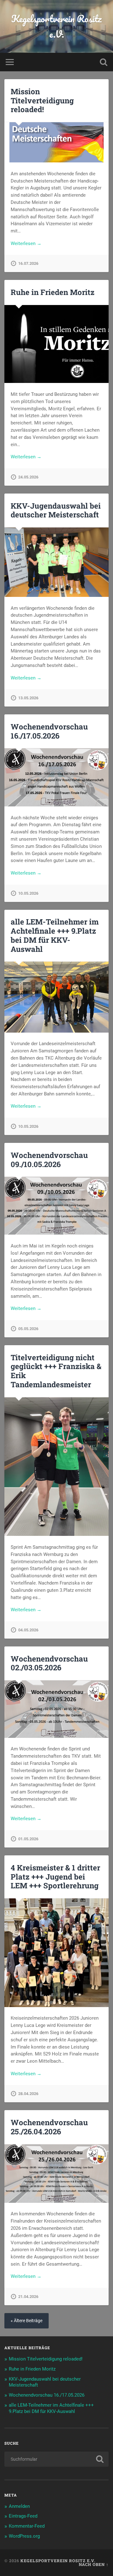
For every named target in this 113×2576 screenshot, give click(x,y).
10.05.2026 (28, 893)
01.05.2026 (28, 1839)
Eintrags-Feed (23, 2516)
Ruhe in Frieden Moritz (53, 292)
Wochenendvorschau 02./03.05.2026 (49, 1663)
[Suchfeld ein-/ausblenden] (104, 62)
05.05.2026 (28, 1329)
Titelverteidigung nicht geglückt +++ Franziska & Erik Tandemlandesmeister (56, 1371)
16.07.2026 (28, 263)
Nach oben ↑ (94, 2564)
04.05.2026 (28, 1630)
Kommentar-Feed (27, 2526)
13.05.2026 (28, 698)
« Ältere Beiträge (27, 2321)
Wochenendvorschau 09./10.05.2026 (49, 1160)
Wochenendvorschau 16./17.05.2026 (49, 731)
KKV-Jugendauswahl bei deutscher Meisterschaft (56, 510)
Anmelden (19, 2506)
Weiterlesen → (26, 243)
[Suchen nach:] (56, 2459)
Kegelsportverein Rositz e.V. (56, 26)
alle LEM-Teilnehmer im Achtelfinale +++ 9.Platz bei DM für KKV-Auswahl (55, 935)
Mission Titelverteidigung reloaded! (42, 101)
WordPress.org (24, 2536)
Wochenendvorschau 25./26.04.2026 (49, 2127)
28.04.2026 (28, 2094)
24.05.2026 (28, 477)
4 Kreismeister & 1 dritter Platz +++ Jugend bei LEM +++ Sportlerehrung (55, 1877)
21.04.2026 (28, 2297)
